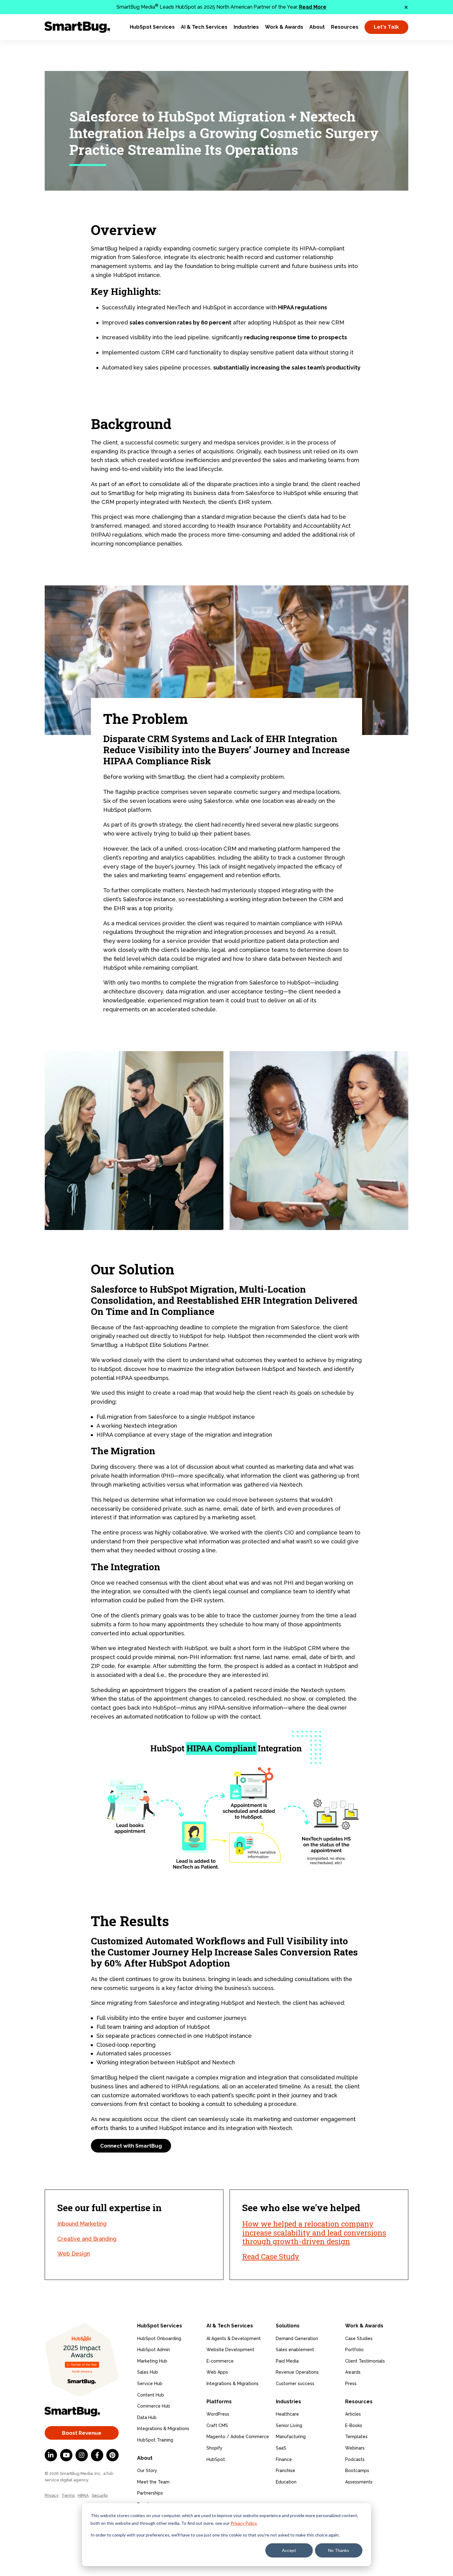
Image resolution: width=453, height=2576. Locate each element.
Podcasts (355, 2459)
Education (286, 2482)
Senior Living (289, 2425)
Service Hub (150, 2384)
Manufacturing (291, 2437)
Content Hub (151, 2395)
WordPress (218, 2414)
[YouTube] (66, 2455)
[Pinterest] (112, 2455)
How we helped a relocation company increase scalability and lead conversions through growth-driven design (314, 2233)
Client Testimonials (365, 2361)
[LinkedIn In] (51, 2455)
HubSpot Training (155, 2440)
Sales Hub (148, 2372)
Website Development (230, 2350)
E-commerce (220, 2361)
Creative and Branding (87, 2239)
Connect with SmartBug (131, 2146)
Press (351, 2384)
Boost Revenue (82, 2433)
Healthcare (287, 2414)
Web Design (74, 2254)
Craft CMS (217, 2425)
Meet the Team (153, 2482)
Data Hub (147, 2417)
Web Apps (217, 2372)
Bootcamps (357, 2471)
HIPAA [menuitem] (83, 2495)
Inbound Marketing (82, 2224)
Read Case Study (271, 2256)
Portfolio (354, 2350)
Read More (313, 7)
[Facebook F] (97, 2455)
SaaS (281, 2448)
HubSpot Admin (153, 2350)
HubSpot (216, 2459)
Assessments (359, 2482)
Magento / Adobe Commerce (238, 2437)
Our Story (147, 2471)
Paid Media (287, 2361)
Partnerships (150, 2493)
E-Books (354, 2425)
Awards (353, 2372)
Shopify (214, 2448)
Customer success (295, 2384)
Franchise (286, 2471)
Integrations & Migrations (163, 2429)
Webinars (355, 2448)
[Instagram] (82, 2455)
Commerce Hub (154, 2406)
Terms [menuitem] (68, 2495)
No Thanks (339, 2550)
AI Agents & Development (234, 2339)
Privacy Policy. (244, 2523)
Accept (289, 2550)
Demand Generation (297, 2339)
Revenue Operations (297, 2372)
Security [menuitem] (100, 2495)
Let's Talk (386, 27)
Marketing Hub (152, 2361)
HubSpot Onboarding (159, 2339)
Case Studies (359, 2339)
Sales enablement (295, 2350)
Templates (356, 2437)
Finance (284, 2459)
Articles (353, 2414)
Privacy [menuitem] (52, 2495)
